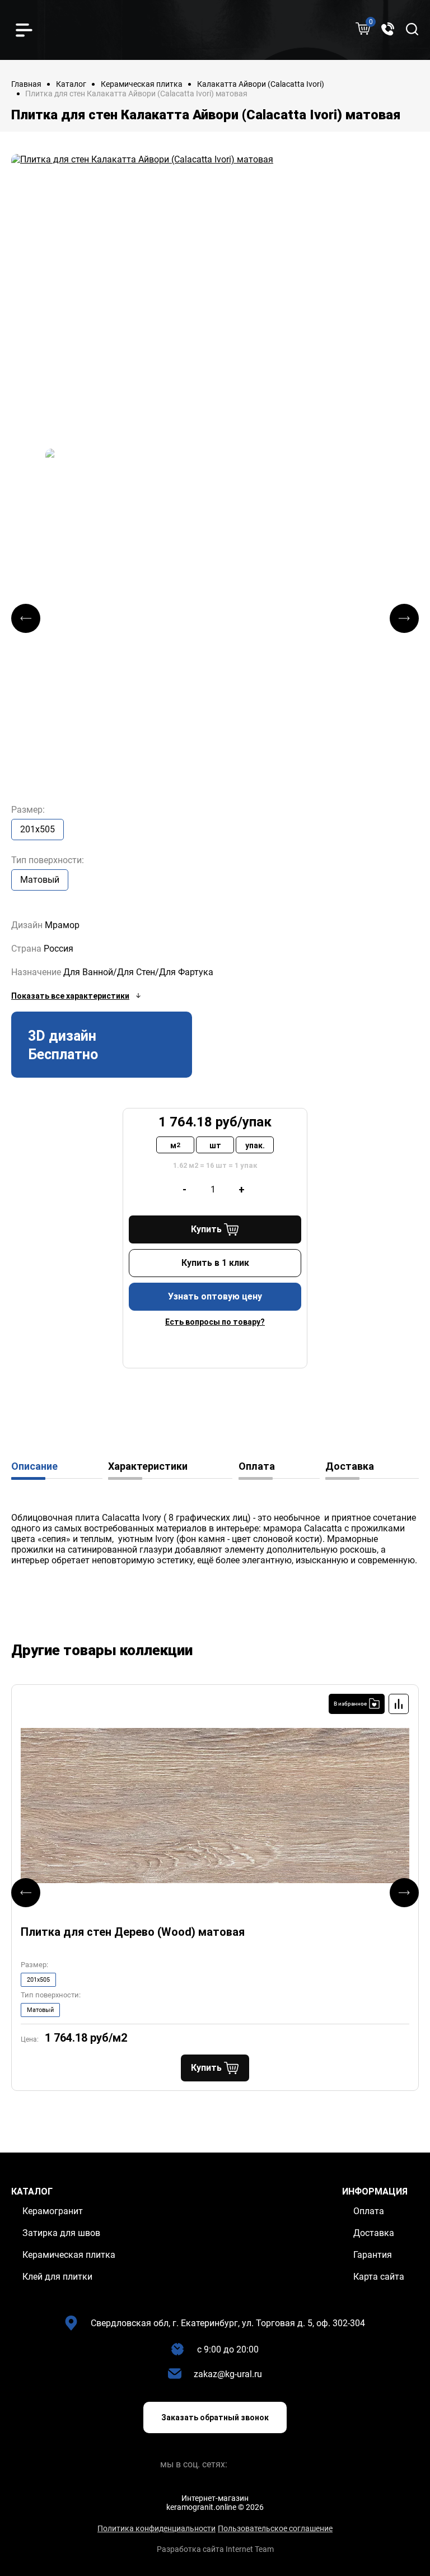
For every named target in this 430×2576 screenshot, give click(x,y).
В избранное (350, 1704)
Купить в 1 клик (215, 1263)
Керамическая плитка (142, 84)
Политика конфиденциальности (156, 2528)
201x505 (38, 829)
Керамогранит (53, 2211)
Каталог (71, 84)
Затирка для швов (61, 2233)
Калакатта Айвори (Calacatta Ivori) (261, 84)
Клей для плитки (57, 2277)
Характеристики (148, 1466)
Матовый (40, 880)
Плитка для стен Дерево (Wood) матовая (133, 1932)
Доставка (350, 1466)
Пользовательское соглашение (275, 2528)
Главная (26, 84)
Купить (206, 1229)
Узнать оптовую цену (215, 1296)
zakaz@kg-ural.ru (228, 2374)
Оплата (257, 1466)
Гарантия (373, 2255)
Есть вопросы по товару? (215, 1322)
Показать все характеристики (70, 996)
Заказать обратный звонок (215, 2417)
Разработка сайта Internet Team (215, 2549)
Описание (34, 1466)
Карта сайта (379, 2277)
